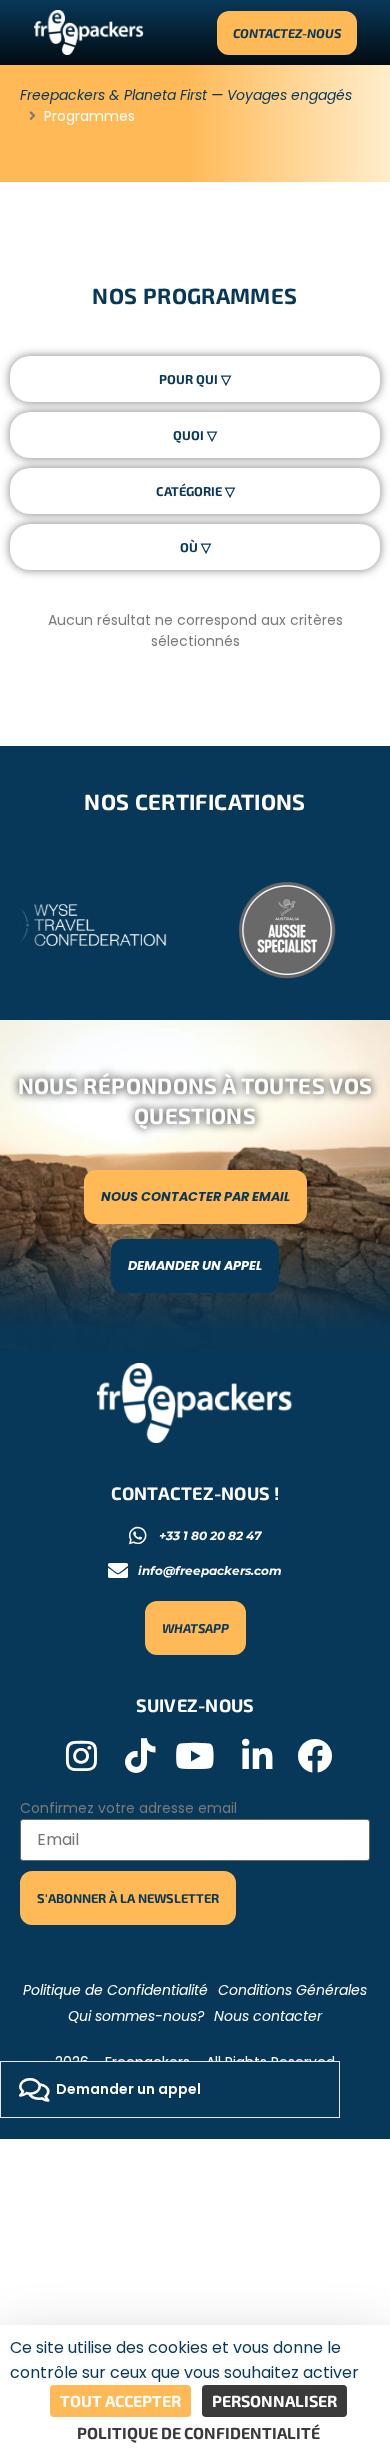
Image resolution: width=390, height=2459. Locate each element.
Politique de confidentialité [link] (198, 2432)
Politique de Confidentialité (115, 1990)
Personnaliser (274, 2400)
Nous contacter (268, 2016)
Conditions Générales (292, 1990)
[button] (170, 2089)
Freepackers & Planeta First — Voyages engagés (186, 95)
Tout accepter (120, 2400)
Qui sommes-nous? (136, 2016)
